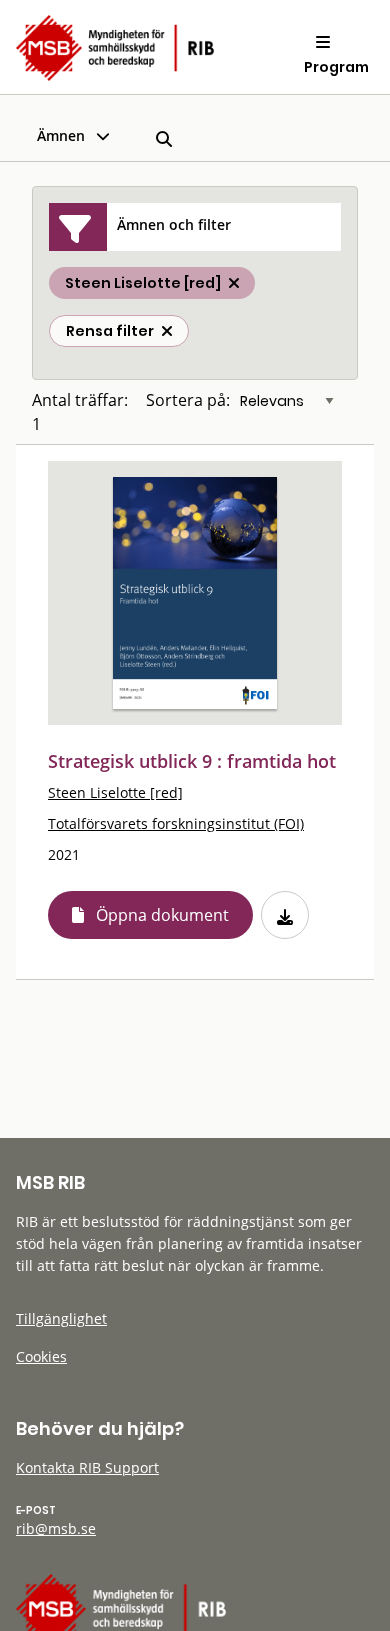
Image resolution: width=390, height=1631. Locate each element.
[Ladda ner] (285, 915)
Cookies (41, 1356)
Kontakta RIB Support (87, 1467)
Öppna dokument (162, 915)
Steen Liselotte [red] (115, 792)
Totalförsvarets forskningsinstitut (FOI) (176, 823)
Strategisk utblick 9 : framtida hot (192, 761)
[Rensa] (167, 331)
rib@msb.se (56, 1528)
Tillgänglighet (61, 1318)
